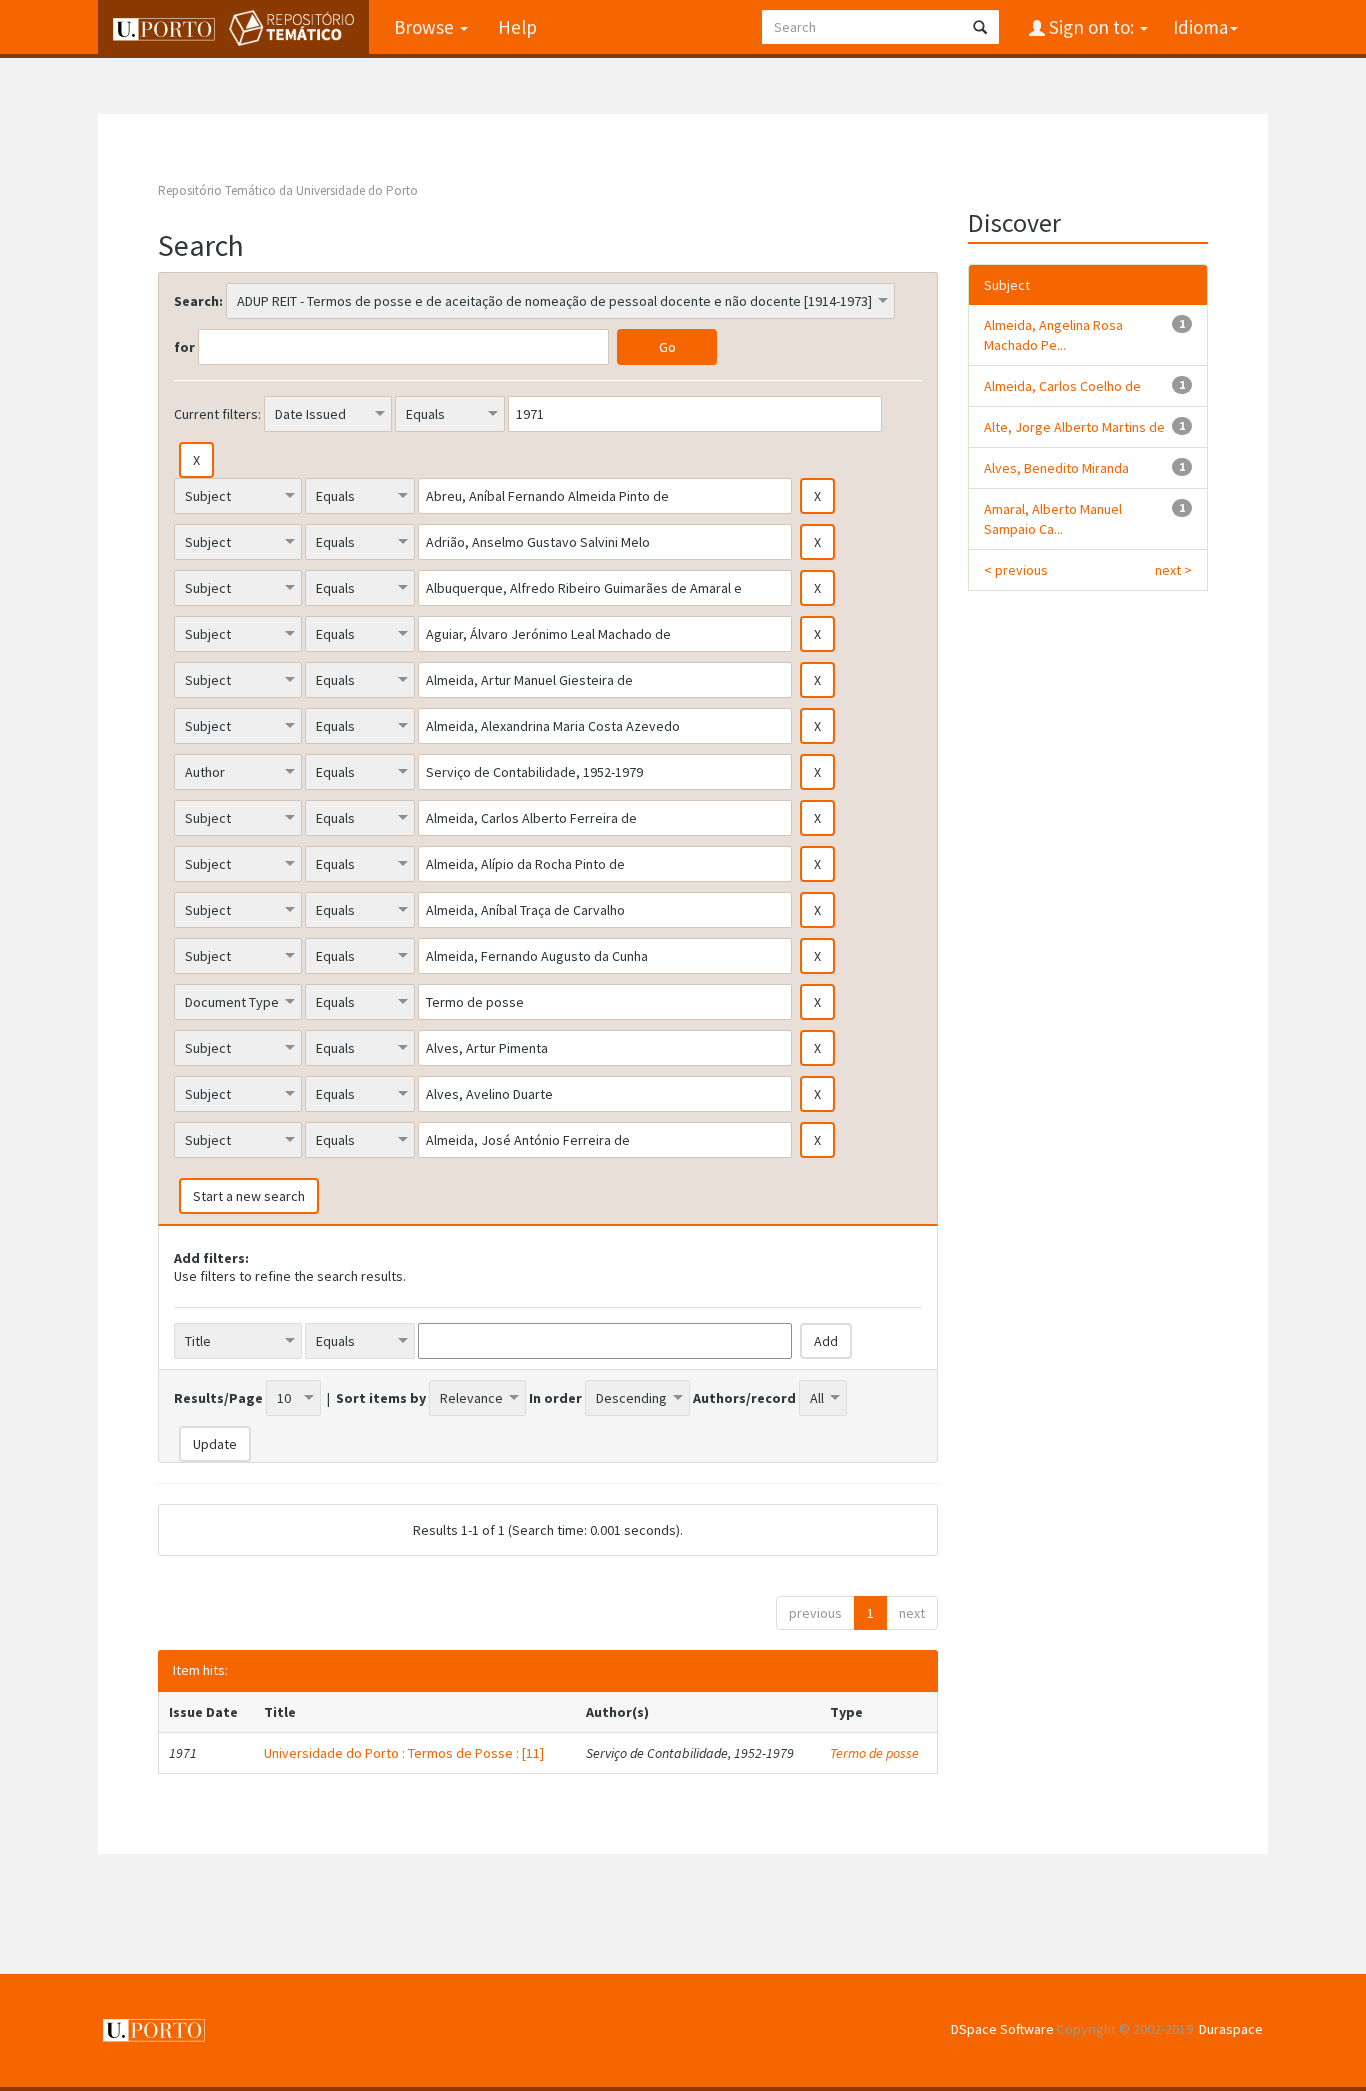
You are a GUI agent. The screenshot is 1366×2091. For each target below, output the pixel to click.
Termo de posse (874, 1753)
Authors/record (744, 1398)
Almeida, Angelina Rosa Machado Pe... (1053, 335)
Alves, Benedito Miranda (1056, 468)
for (184, 347)
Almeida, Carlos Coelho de (1062, 386)
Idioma (1200, 27)
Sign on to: (1091, 27)
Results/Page (218, 1398)
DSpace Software (1002, 2029)
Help (517, 27)
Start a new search (249, 1196)
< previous (1016, 570)
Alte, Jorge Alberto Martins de (1074, 427)
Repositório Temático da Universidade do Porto (288, 190)
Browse (426, 27)
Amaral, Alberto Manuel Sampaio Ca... (1053, 519)
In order (555, 1398)
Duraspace (1231, 2029)
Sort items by (381, 1398)
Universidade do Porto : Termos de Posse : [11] (404, 1753)
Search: (198, 301)
